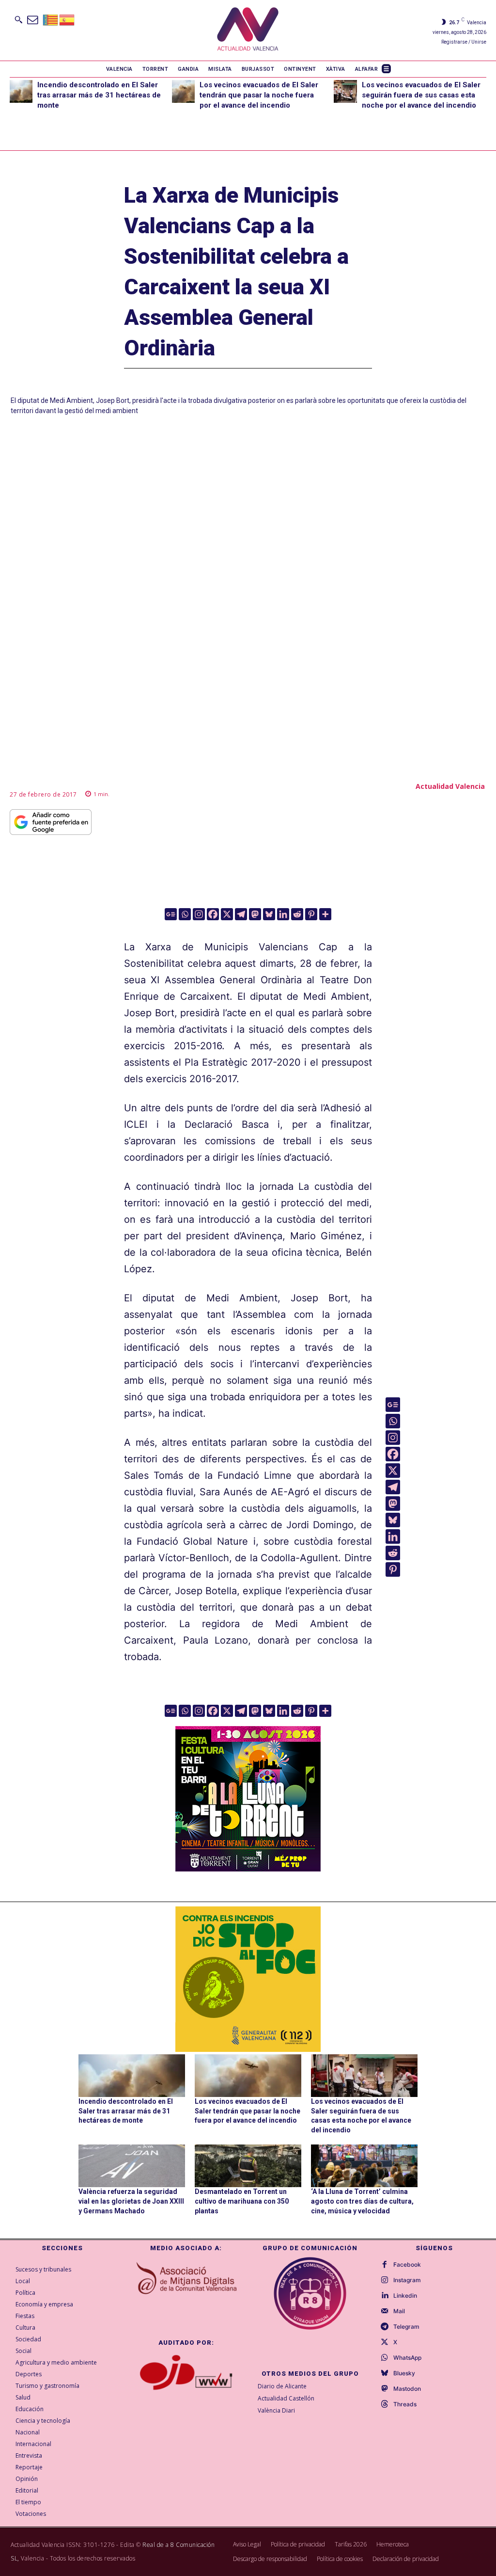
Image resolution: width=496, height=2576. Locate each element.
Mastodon (407, 2389)
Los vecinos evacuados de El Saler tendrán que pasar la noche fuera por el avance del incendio (259, 95)
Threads (405, 2404)
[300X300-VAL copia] (248, 1979)
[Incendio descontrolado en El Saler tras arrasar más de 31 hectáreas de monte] (21, 91)
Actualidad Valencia (450, 786)
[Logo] (248, 30)
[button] (18, 19)
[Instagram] (199, 914)
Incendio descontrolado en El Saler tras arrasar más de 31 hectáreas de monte (99, 95)
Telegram (406, 2327)
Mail (399, 2311)
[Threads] (385, 2404)
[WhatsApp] (385, 2358)
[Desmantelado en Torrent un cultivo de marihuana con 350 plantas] (248, 2166)
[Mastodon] (255, 914)
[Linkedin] (283, 914)
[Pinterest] (311, 914)
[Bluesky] (269, 914)
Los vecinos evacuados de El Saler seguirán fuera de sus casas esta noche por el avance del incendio (421, 95)
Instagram (407, 2280)
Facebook (407, 2265)
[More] (325, 914)
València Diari (276, 2410)
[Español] (67, 19)
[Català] (51, 19)
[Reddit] (297, 914)
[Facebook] (213, 914)
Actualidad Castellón (286, 2398)
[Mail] (385, 2311)
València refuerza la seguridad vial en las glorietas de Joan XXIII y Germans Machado (131, 2201)
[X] (227, 914)
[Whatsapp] (185, 914)
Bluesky (404, 2373)
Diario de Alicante (282, 2386)
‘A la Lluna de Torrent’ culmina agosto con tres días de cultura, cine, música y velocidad (362, 2201)
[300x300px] (248, 1868)
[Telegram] (241, 914)
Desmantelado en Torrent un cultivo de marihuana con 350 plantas (242, 2201)
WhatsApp (407, 2358)
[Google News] (171, 914)
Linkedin (405, 2296)
